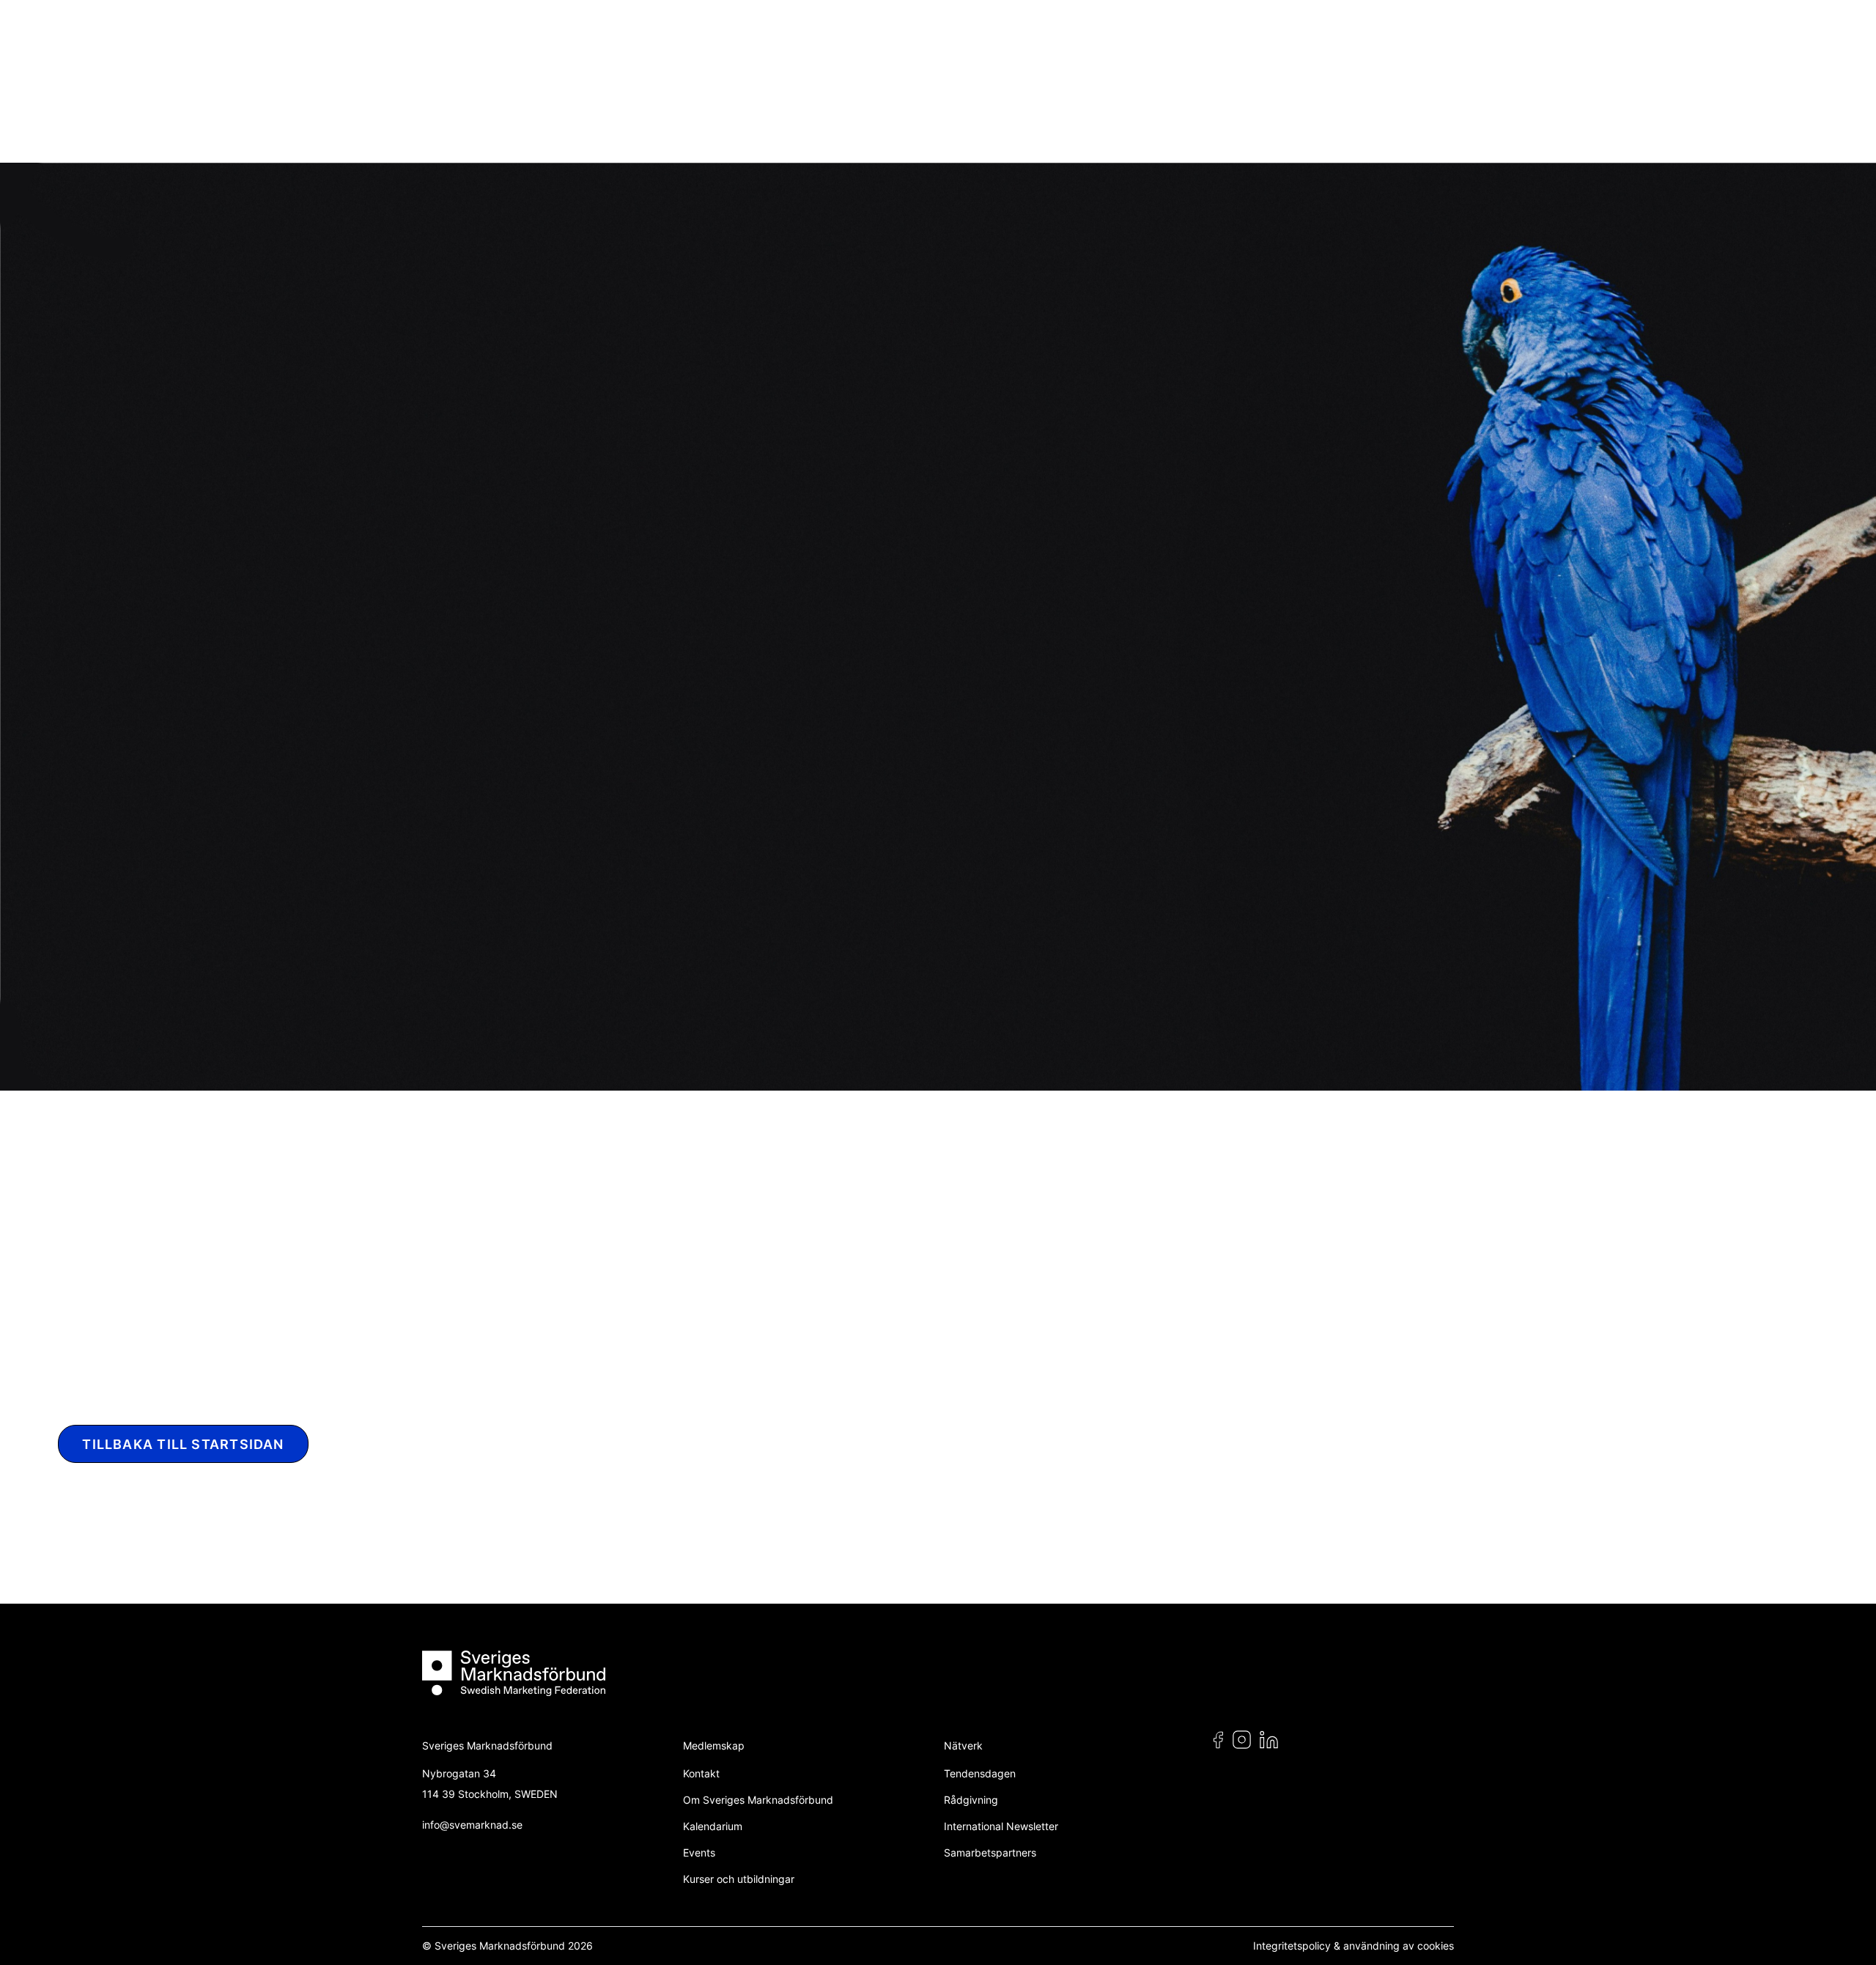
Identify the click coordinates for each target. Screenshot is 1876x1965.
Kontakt (701, 1773)
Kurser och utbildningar (739, 1879)
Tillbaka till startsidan (183, 1444)
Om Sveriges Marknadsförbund (758, 1800)
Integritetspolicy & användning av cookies (1354, 1946)
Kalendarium (713, 1826)
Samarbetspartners (990, 1852)
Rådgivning (971, 1800)
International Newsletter (1001, 1826)
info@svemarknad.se (472, 1825)
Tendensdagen (980, 1773)
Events (699, 1852)
